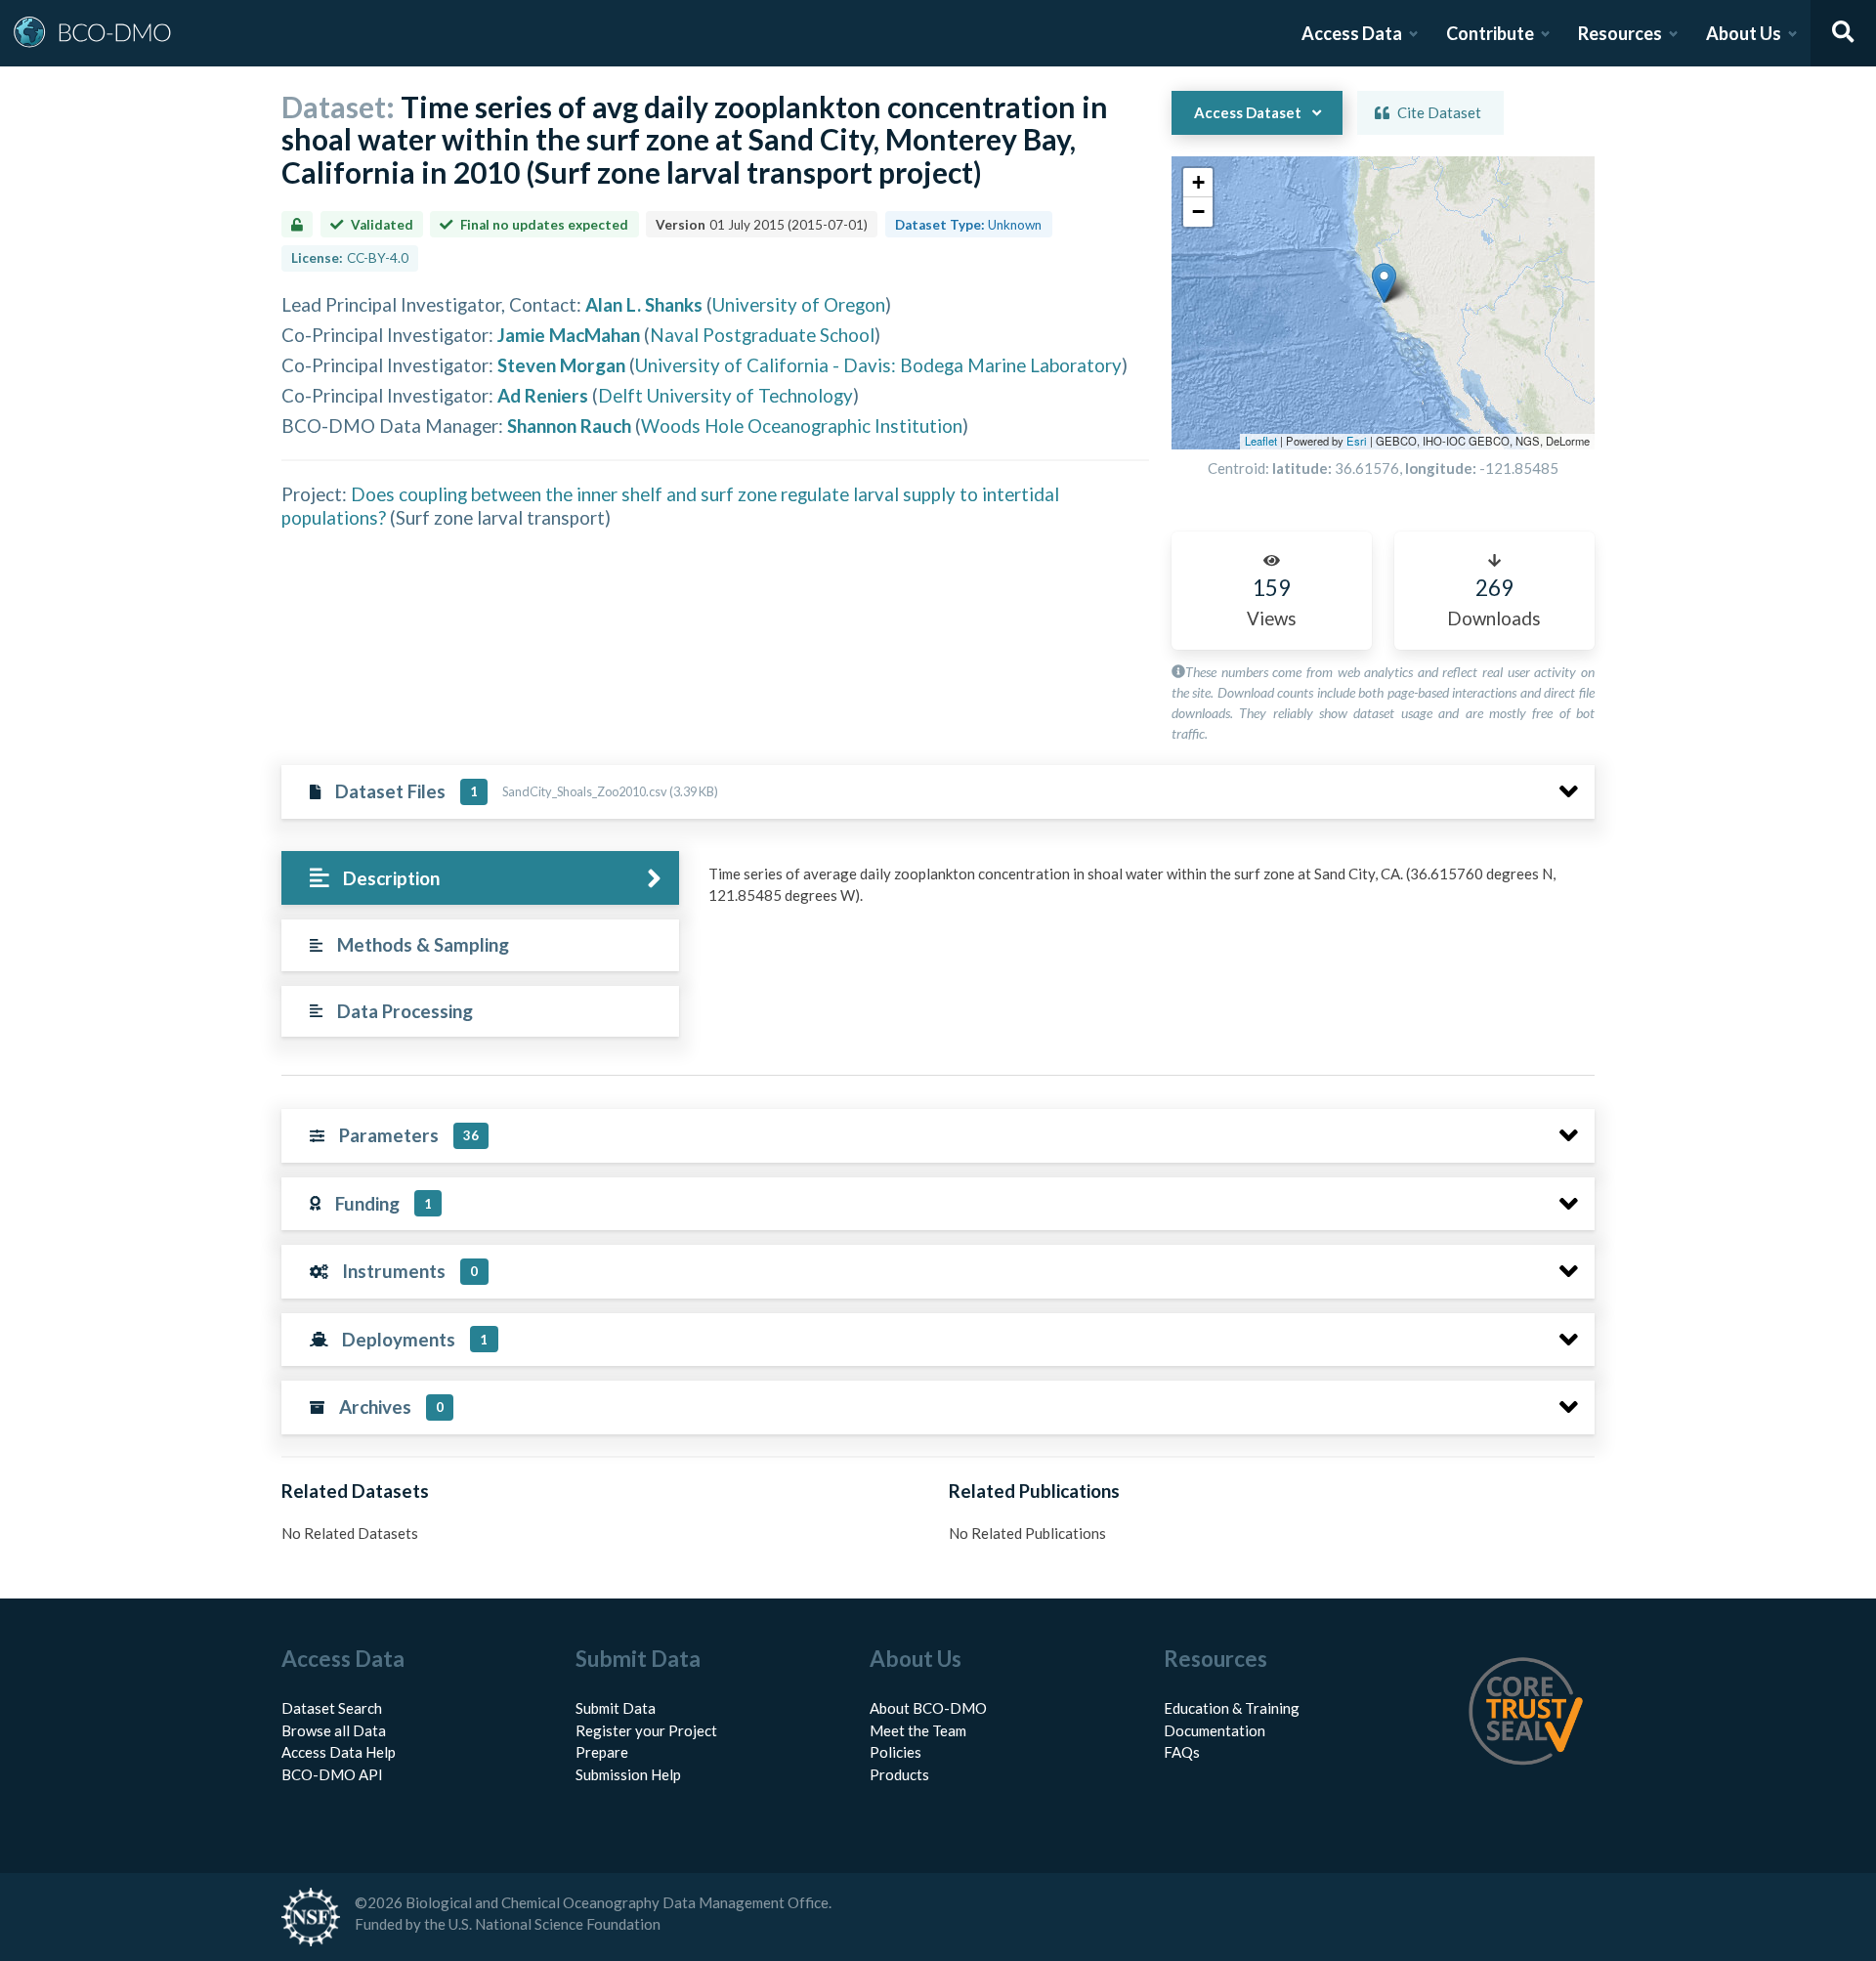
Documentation (1215, 1730)
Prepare (602, 1752)
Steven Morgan (561, 365)
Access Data (1352, 33)
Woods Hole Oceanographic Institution (802, 426)
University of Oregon (799, 304)
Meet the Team (918, 1730)
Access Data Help (339, 1752)
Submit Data (616, 1708)
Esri (1357, 441)
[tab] (480, 878)
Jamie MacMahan (569, 335)
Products (899, 1774)
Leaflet (1261, 441)
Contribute (1490, 33)
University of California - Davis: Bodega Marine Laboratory (878, 365)
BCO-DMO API (332, 1774)
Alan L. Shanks (644, 304)
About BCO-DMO (928, 1708)
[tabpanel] (1146, 892)
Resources (1620, 33)
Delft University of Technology (725, 395)
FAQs (1182, 1752)
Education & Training (1232, 1708)
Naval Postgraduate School (762, 335)
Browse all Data (334, 1730)
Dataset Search (332, 1708)
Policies (895, 1752)
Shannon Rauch (569, 426)
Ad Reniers (543, 395)
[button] (1384, 283)
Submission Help (628, 1774)
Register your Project (646, 1730)
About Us (1744, 33)
